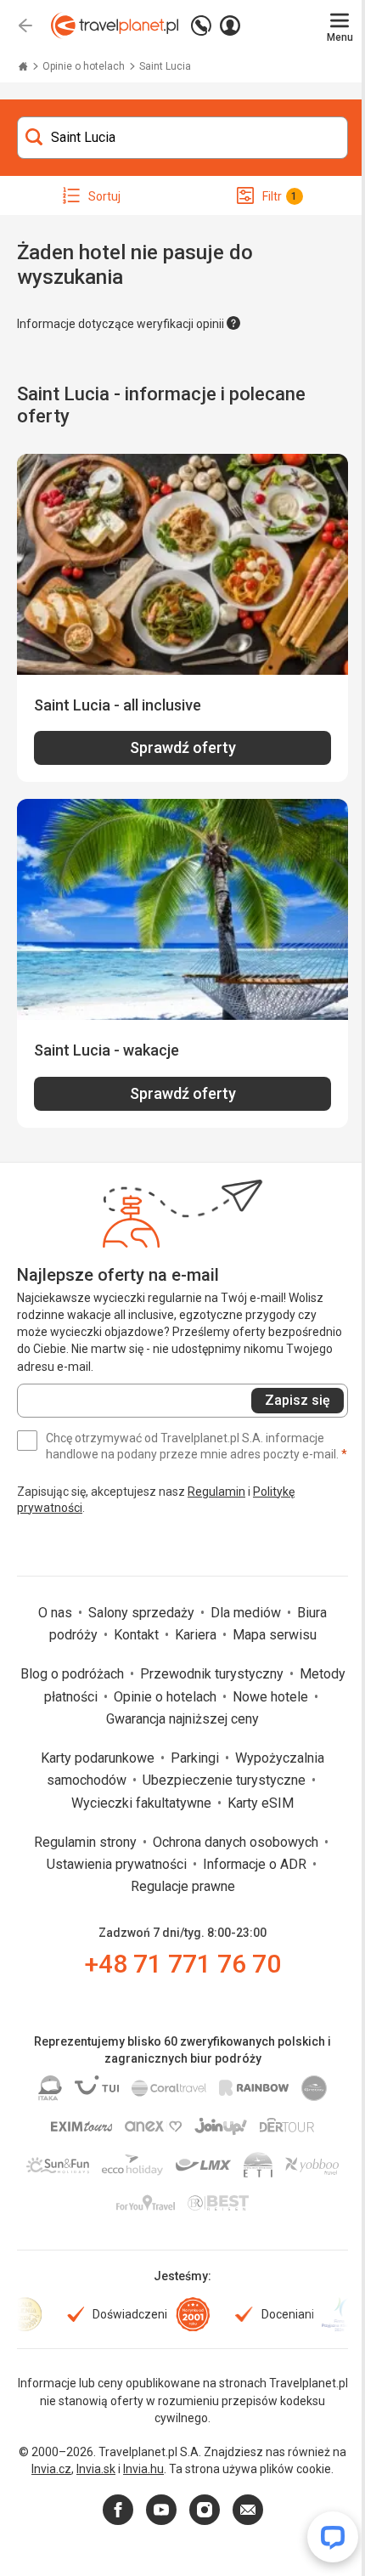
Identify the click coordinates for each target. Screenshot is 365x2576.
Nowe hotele (272, 1697)
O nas (57, 1613)
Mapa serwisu (275, 1635)
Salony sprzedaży (143, 1613)
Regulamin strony (87, 1842)
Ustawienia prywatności (118, 1864)
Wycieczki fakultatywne (143, 1803)
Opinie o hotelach (85, 66)
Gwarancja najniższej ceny (182, 1719)
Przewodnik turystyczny (213, 1674)
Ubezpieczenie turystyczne (226, 1780)
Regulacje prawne (183, 1886)
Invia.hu (143, 2469)
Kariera (197, 1635)
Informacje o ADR (256, 1864)
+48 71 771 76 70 (183, 1964)
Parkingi (197, 1758)
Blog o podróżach (74, 1674)
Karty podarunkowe (99, 1758)
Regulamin (216, 1492)
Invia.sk (96, 2469)
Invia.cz (51, 2469)
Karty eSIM (261, 1803)
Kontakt (138, 1635)
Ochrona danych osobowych (237, 1842)
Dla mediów (247, 1613)
